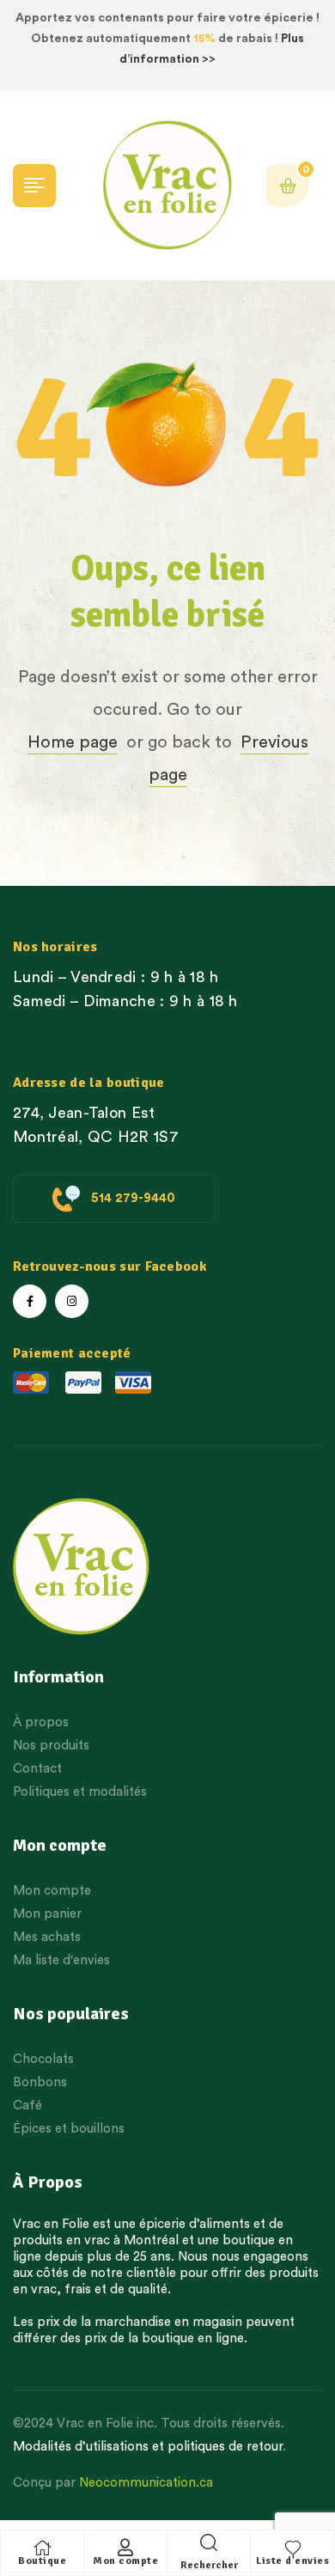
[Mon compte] (125, 2548)
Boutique (42, 2561)
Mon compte (125, 2561)
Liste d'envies (292, 2561)
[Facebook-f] (30, 1301)
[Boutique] (42, 2548)
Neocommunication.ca (146, 2483)
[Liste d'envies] (293, 2548)
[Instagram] (72, 1301)
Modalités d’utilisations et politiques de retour (148, 2447)
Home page (73, 742)
